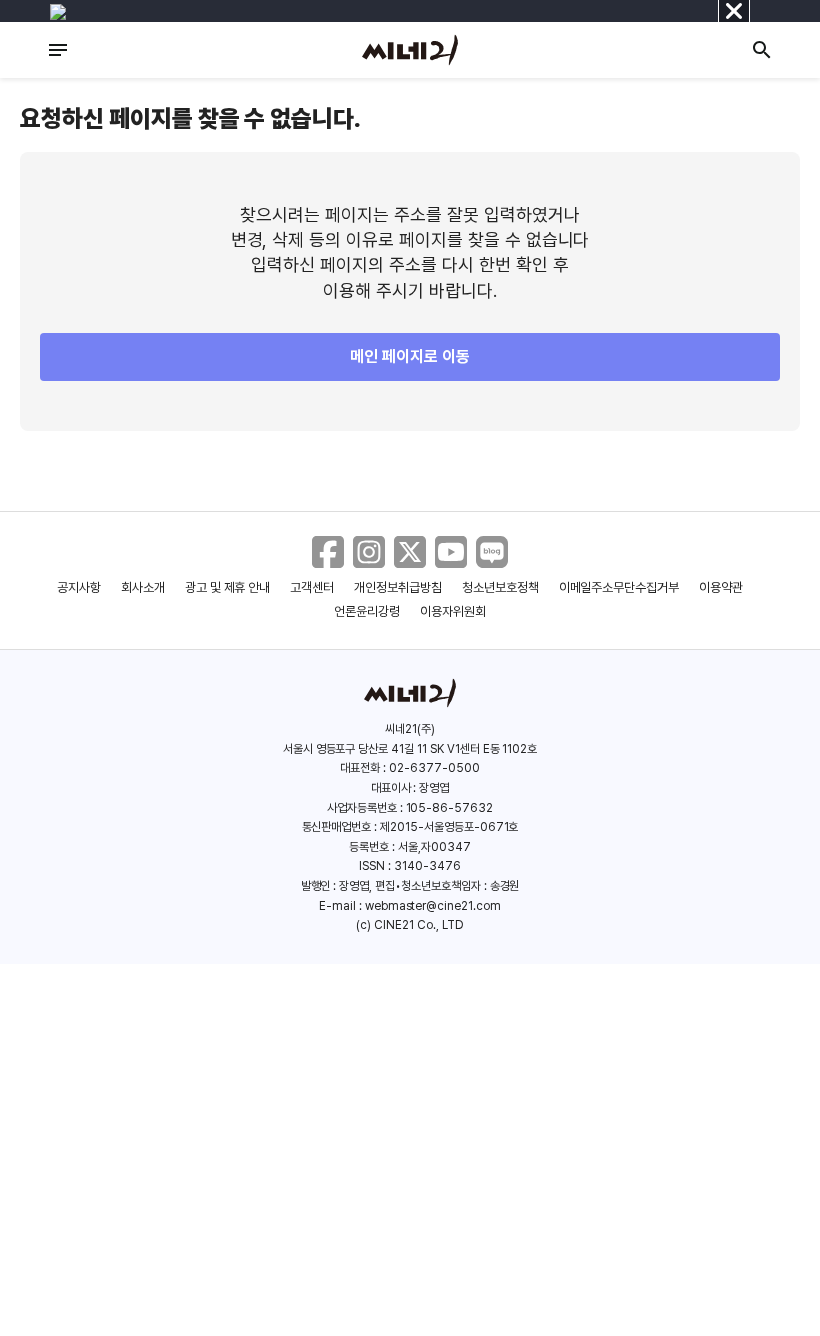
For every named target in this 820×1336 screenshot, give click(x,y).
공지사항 (79, 587)
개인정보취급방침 (398, 587)
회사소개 (143, 587)
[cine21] (410, 50)
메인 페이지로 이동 (410, 356)
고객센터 (312, 587)
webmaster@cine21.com (433, 906)
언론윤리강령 (367, 611)
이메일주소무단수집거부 (619, 587)
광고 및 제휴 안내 (228, 587)
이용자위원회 (453, 611)
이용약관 (721, 587)
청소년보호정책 (500, 587)
